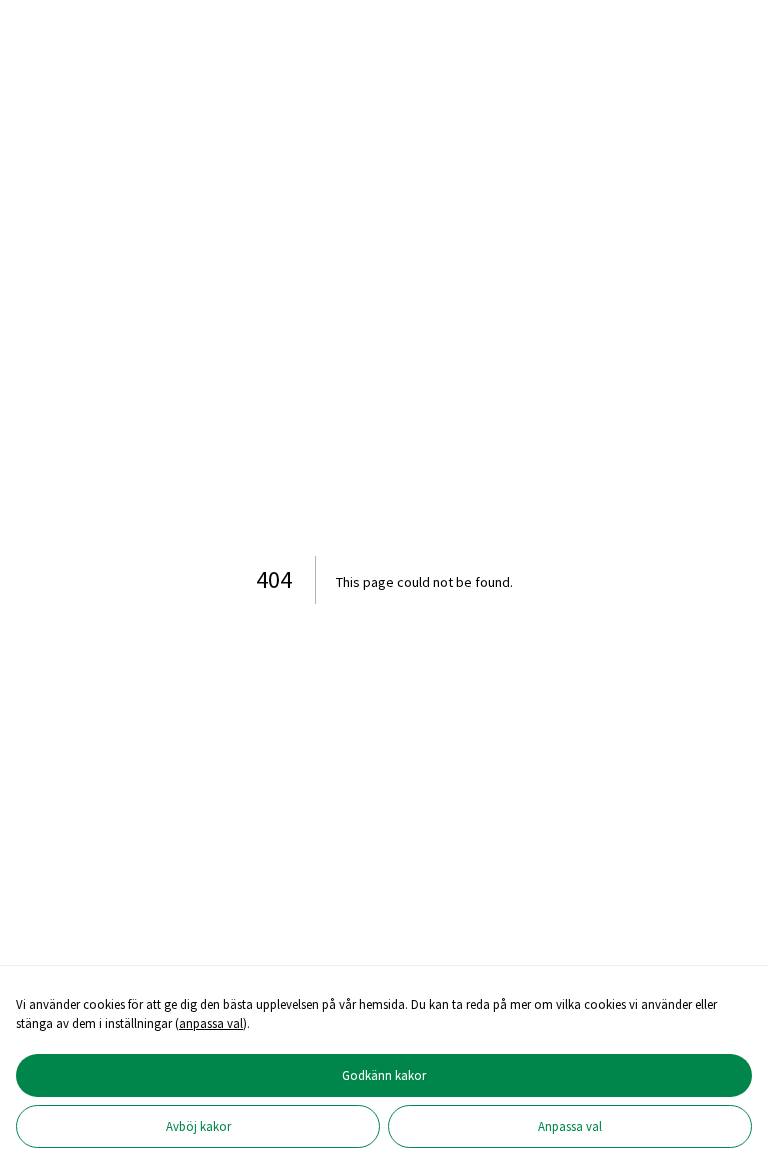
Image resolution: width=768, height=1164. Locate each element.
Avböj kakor (198, 1126)
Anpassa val (570, 1126)
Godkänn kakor (384, 1075)
